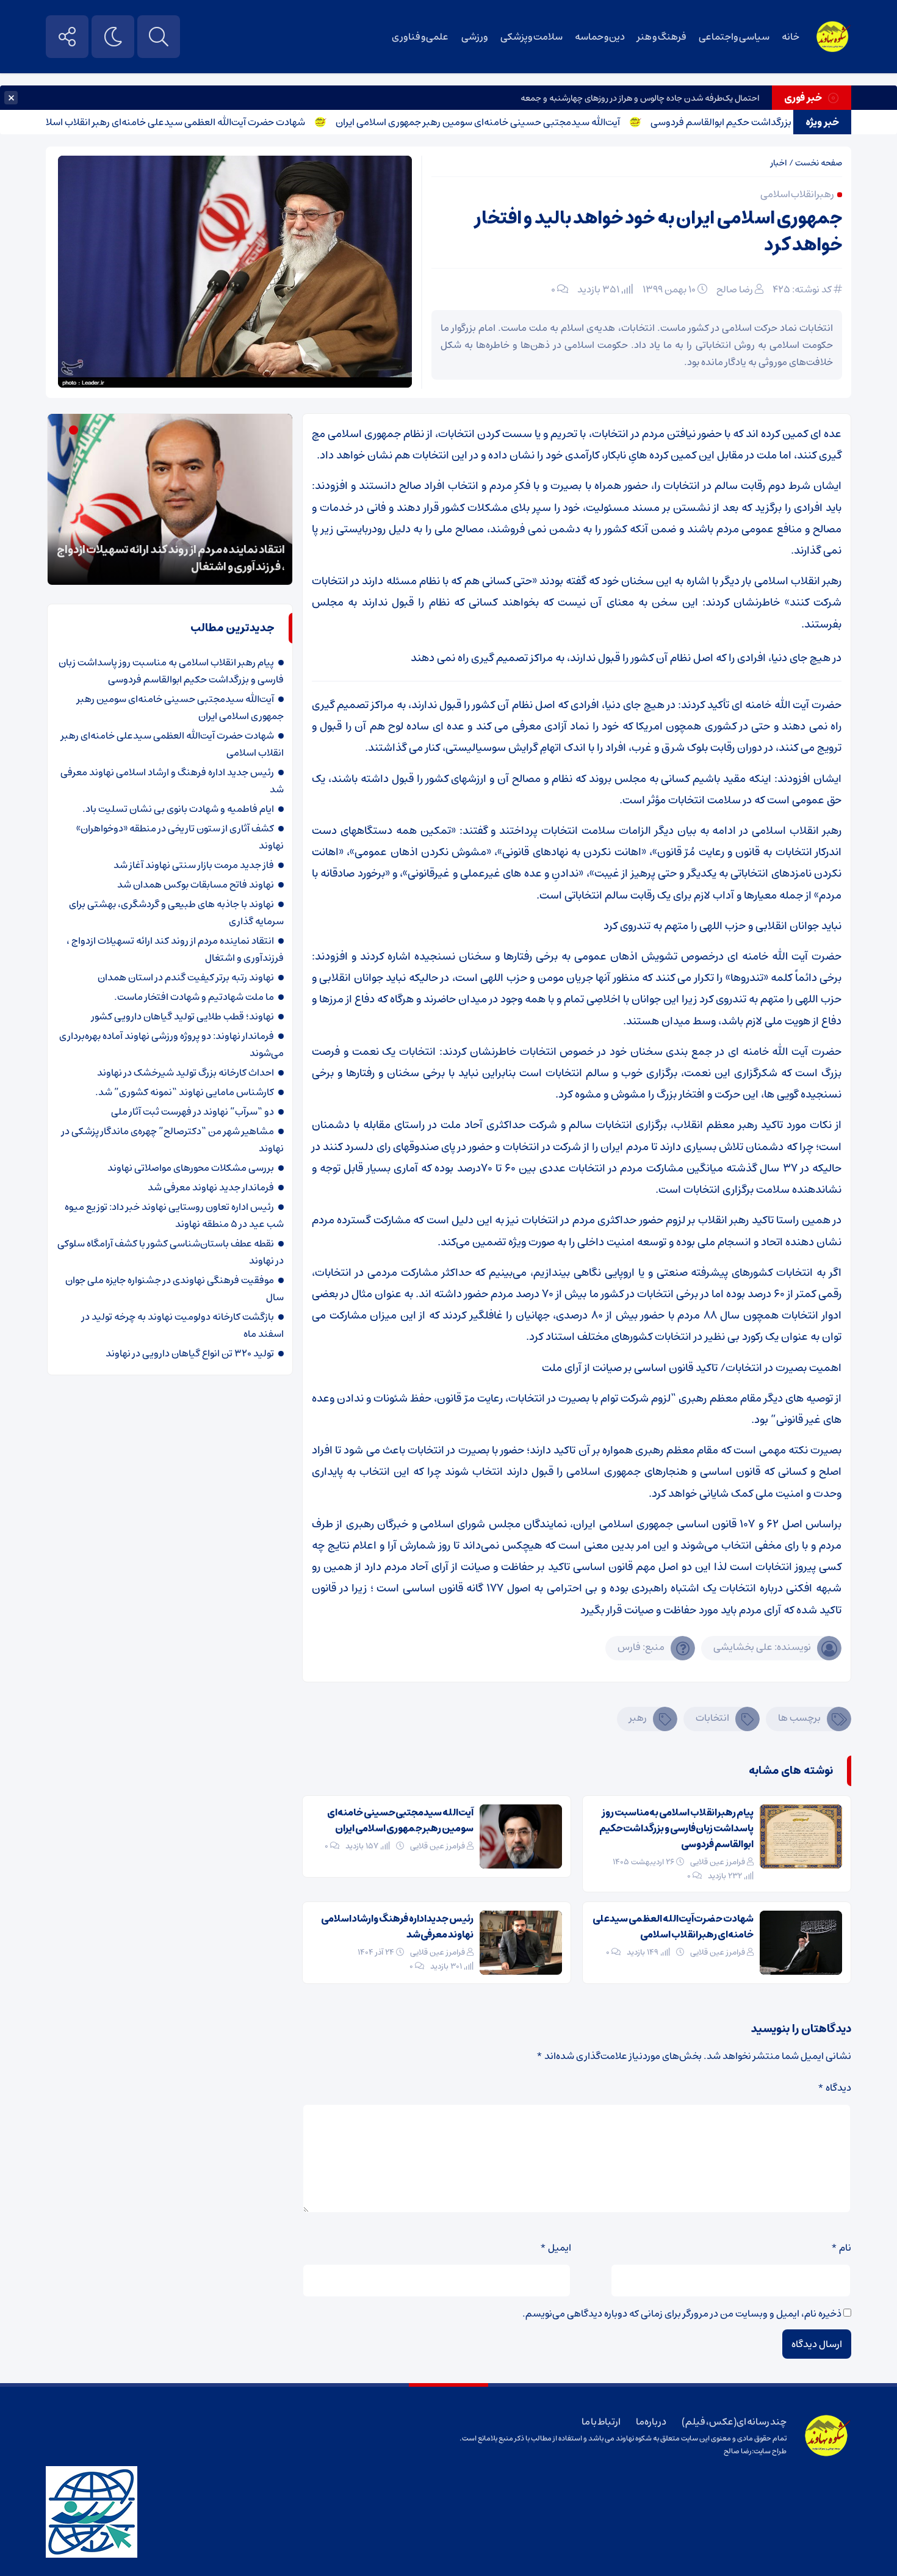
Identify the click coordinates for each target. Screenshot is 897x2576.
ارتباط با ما (601, 2422)
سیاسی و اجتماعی (734, 37)
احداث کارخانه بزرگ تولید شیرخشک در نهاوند (186, 1073)
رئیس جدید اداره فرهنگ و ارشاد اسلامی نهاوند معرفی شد (397, 1927)
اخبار (779, 163)
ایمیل (556, 2248)
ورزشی (475, 37)
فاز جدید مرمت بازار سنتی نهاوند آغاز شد (194, 865)
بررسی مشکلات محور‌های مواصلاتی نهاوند (191, 1168)
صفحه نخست (819, 163)
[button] (87, 430)
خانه (791, 37)
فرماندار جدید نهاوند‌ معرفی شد (211, 1187)
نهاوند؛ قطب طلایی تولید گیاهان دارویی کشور (183, 1016)
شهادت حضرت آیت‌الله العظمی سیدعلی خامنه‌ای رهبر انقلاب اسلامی (223, 122)
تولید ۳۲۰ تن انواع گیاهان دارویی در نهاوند (190, 1353)
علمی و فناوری (420, 37)
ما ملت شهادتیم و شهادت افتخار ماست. (194, 997)
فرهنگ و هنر (661, 37)
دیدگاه (834, 2088)
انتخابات (712, 1718)
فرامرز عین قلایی (718, 1862)
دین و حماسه (600, 37)
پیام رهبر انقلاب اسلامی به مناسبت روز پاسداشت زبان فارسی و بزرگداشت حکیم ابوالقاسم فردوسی (676, 1828)
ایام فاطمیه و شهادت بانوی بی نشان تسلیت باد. (178, 809)
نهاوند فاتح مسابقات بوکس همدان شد (196, 885)
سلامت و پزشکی (531, 37)
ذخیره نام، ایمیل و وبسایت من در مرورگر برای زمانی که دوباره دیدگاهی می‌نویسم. (682, 2314)
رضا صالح (735, 289)
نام (841, 2248)
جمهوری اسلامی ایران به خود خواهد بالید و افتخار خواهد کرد (658, 232)
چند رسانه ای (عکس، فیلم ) (734, 2422)
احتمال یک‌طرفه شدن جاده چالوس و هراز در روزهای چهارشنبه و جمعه (640, 98)
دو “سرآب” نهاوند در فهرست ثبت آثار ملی (193, 1112)
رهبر (638, 1718)
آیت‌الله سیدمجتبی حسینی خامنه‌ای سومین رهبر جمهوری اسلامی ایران (531, 122)
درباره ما (651, 2422)
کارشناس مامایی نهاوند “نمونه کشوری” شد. (185, 1092)
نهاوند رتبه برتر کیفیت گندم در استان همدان (186, 977)
